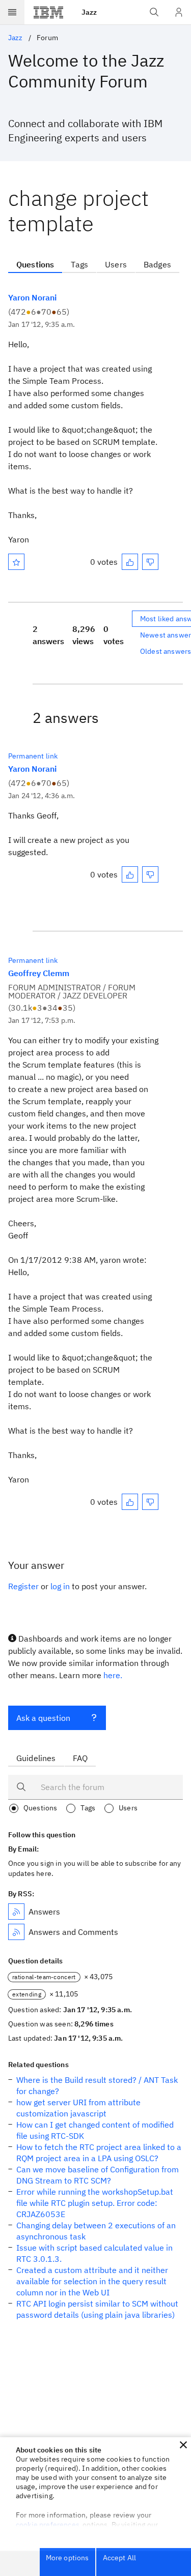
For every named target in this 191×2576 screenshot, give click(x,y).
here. (113, 1675)
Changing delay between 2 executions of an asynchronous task (96, 2231)
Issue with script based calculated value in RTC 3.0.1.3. (94, 2253)
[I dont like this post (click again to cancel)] (150, 562)
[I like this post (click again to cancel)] (130, 562)
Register (23, 1586)
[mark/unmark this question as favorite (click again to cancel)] (16, 562)
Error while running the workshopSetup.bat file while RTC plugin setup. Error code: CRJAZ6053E (95, 2203)
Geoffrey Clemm (39, 973)
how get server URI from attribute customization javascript (78, 2108)
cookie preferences (48, 2525)
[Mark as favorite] (16, 562)
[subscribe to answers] (16, 1912)
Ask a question (43, 1718)
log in (60, 1586)
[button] (183, 2445)
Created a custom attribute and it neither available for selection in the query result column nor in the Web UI (92, 2281)
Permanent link (33, 756)
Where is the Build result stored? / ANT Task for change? (97, 2085)
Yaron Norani (32, 297)
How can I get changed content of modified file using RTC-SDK (95, 2130)
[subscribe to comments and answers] (16, 1932)
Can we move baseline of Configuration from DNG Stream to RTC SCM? (98, 2175)
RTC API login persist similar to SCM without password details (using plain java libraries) (97, 2309)
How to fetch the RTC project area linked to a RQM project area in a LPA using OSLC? (99, 2153)
